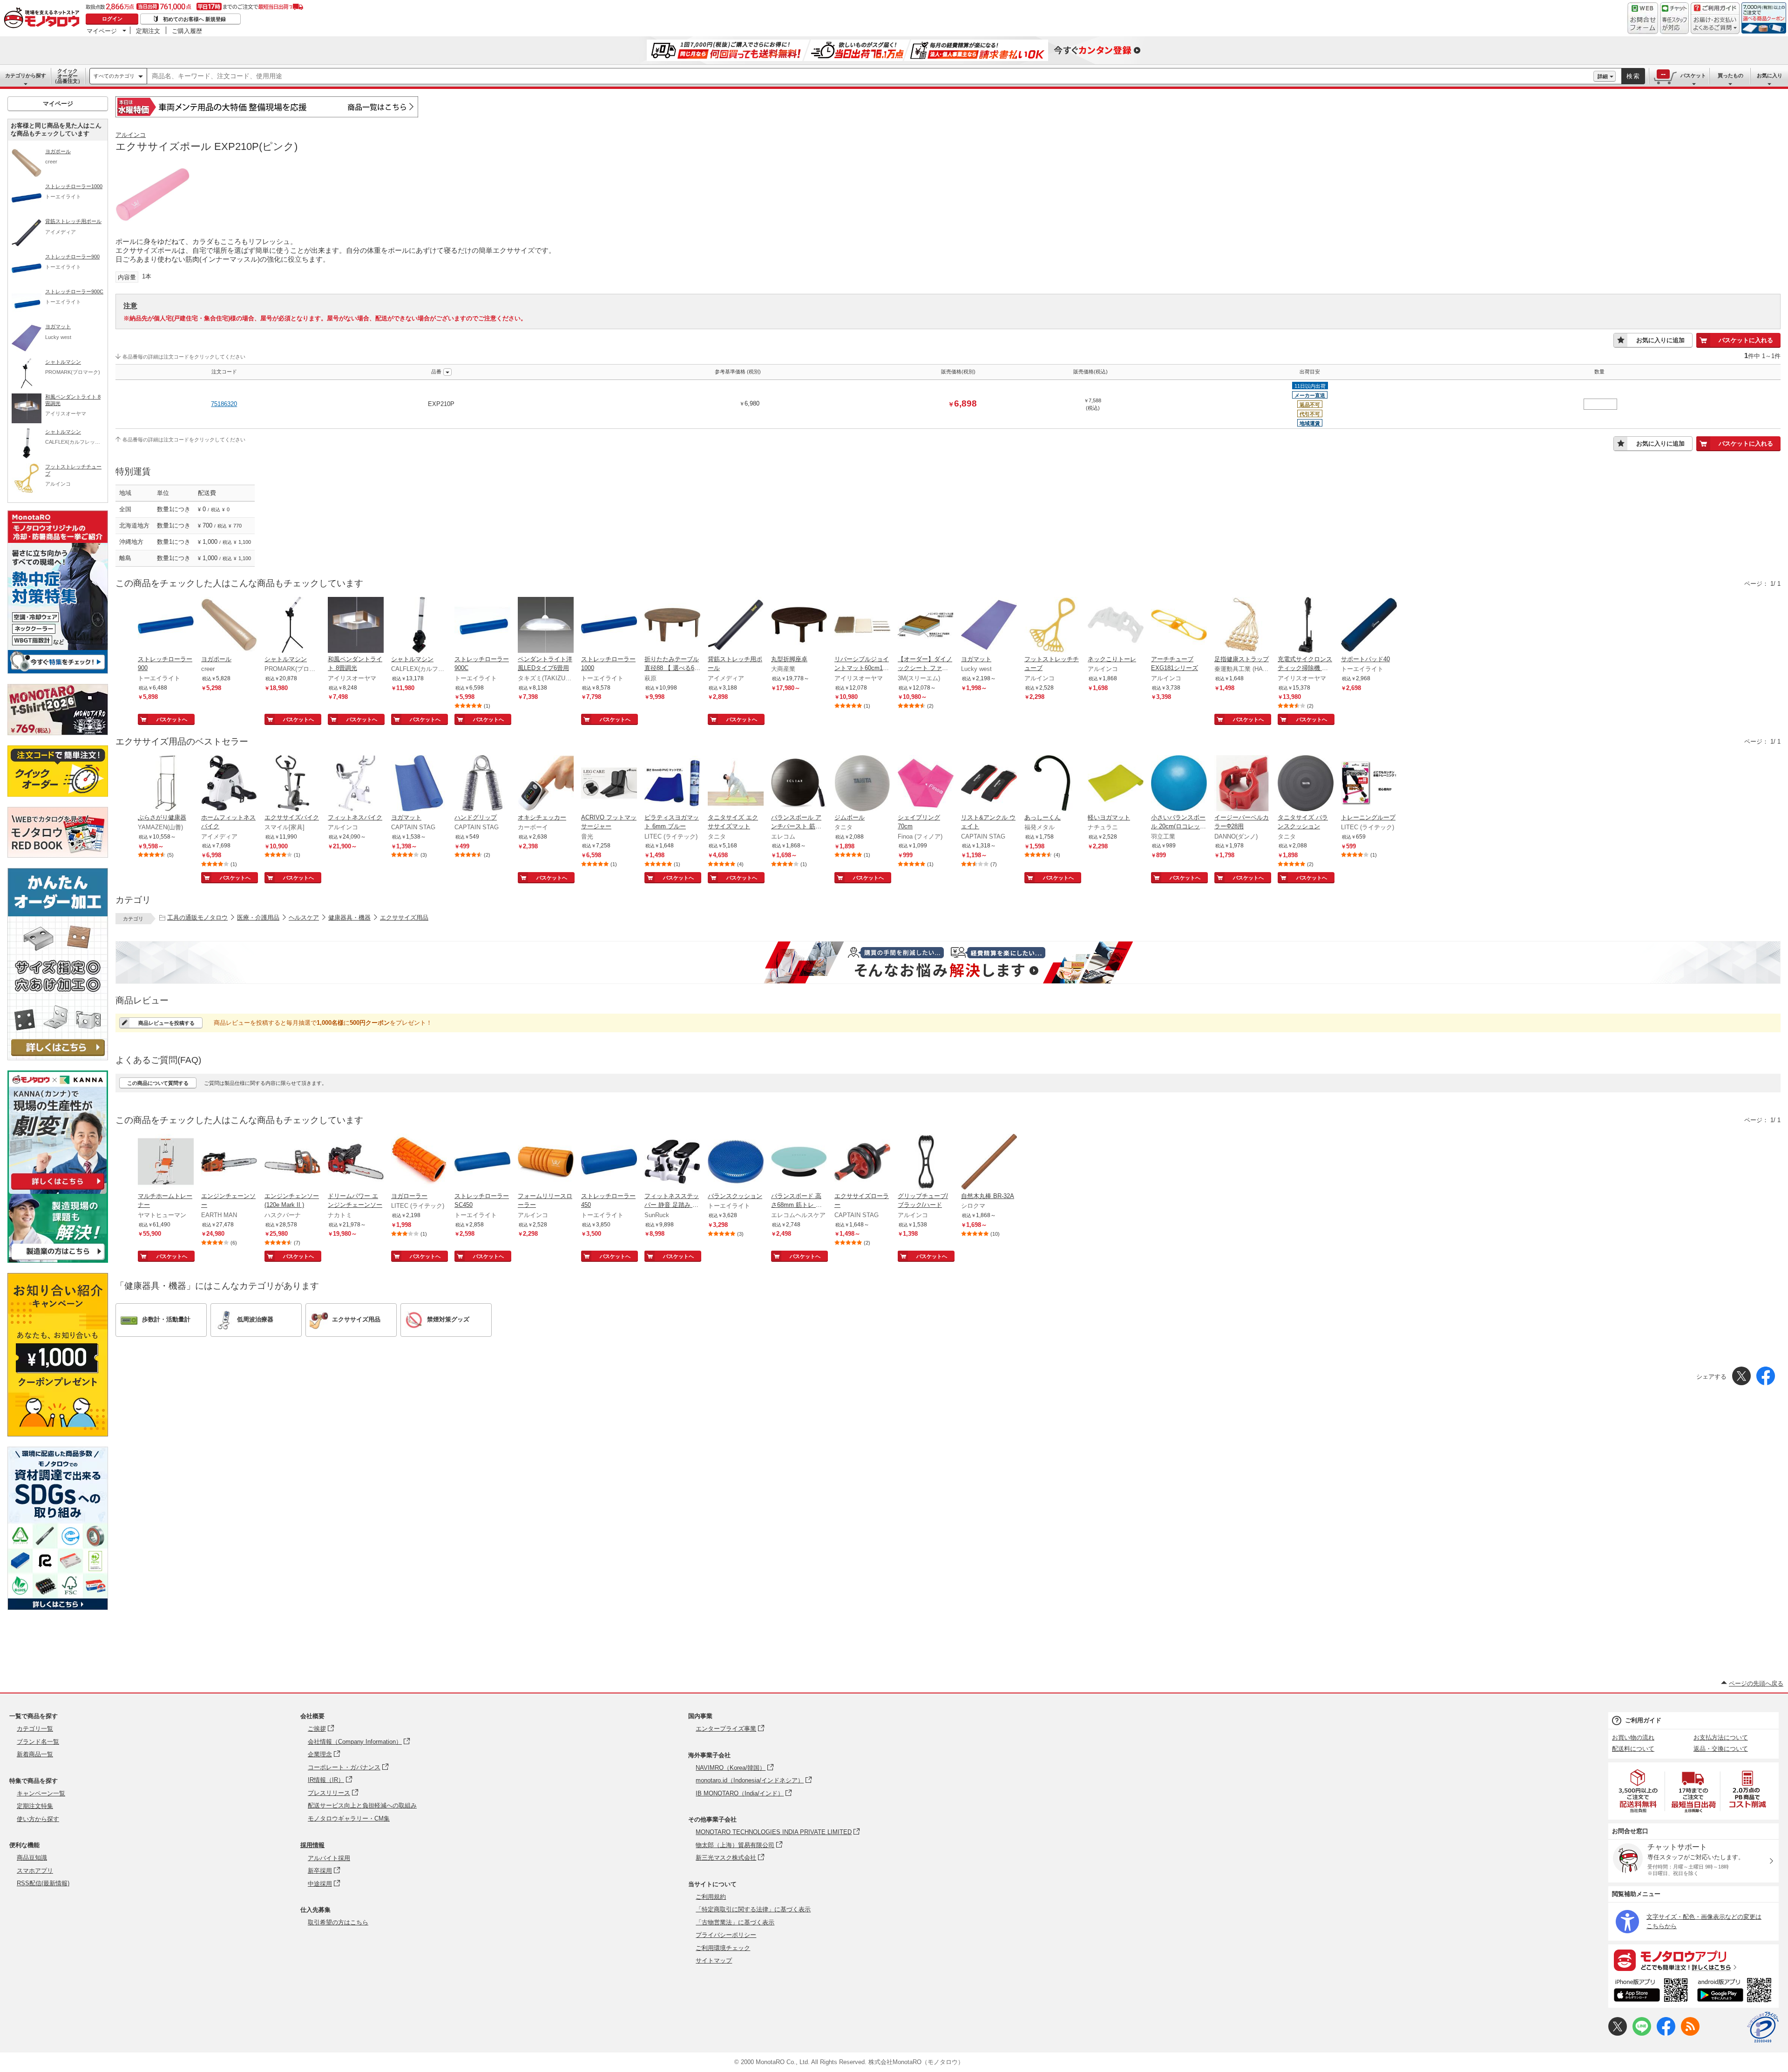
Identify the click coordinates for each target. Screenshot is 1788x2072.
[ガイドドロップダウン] (1715, 24)
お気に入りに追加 (1660, 340)
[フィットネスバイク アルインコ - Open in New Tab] (356, 784)
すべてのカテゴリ (114, 76)
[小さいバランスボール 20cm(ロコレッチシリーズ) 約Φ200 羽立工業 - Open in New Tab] (1179, 784)
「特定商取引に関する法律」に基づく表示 (753, 1909)
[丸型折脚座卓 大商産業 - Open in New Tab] (799, 626)
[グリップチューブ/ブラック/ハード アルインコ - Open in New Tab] (926, 1163)
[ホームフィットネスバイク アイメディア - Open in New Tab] (229, 784)
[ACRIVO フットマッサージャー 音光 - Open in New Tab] (609, 784)
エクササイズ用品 (404, 918)
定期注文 (148, 31)
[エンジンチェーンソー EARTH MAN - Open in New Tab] (229, 1163)
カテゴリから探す (26, 75)
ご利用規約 (711, 1897)
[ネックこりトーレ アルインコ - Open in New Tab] (1116, 626)
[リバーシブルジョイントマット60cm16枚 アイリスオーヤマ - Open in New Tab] (862, 626)
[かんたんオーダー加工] (58, 1058)
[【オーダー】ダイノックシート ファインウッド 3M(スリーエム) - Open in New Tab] (926, 626)
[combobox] (870, 76)
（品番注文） (68, 76)
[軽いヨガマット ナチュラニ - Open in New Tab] (1116, 784)
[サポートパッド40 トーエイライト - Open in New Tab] (1369, 626)
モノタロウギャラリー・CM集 (349, 1818)
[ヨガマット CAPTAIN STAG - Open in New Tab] (419, 784)
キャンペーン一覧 (41, 1793)
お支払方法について (1721, 1737)
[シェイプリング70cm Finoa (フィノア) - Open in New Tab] (926, 784)
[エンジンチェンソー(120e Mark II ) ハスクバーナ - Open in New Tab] (292, 1163)
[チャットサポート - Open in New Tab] (1674, 18)
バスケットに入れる (1746, 340)
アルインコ (131, 135)
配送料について (1633, 1749)
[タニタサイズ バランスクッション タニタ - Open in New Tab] (1306, 784)
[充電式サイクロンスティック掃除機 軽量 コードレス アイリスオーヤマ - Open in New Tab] (1306, 626)
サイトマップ (714, 1960)
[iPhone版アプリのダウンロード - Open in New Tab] (1651, 1991)
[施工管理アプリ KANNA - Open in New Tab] (58, 1189)
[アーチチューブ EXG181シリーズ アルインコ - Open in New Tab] (1179, 626)
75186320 (224, 404)
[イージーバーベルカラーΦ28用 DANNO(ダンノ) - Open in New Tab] (1242, 784)
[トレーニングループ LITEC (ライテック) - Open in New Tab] (1369, 784)
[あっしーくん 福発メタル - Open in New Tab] (1052, 784)
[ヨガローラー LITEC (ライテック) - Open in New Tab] (419, 1163)
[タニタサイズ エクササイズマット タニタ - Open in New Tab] (736, 784)
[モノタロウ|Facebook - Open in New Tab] (1666, 2034)
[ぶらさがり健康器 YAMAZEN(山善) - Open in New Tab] (166, 784)
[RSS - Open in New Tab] (1690, 2034)
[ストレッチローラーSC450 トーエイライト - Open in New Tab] (482, 1163)
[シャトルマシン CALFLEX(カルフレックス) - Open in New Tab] (419, 626)
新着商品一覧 (35, 1754)
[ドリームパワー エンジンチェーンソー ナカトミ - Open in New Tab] (356, 1163)
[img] (44, 19)
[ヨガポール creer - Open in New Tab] (229, 626)
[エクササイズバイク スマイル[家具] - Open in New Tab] (292, 784)
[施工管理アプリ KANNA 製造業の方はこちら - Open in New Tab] (58, 1260)
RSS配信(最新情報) (43, 1883)
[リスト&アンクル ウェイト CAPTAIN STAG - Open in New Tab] (989, 784)
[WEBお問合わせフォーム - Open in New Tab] (1643, 18)
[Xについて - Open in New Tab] (1618, 2034)
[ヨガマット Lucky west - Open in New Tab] (989, 626)
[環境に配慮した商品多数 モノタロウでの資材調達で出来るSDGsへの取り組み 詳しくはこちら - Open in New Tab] (58, 1608)
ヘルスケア (304, 918)
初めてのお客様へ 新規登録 (194, 19)
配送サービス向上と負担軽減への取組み (362, 1805)
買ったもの (1730, 75)
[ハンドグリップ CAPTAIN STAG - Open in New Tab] (482, 784)
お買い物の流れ (1633, 1737)
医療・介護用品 (258, 918)
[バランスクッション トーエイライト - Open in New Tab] (736, 1163)
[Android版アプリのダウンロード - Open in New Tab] (1736, 1991)
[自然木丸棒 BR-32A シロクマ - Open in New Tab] (989, 1163)
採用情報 (312, 1845)
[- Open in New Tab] (1639, 1791)
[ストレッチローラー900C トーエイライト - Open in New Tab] (482, 626)
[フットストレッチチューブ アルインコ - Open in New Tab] (1052, 626)
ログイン (112, 19)
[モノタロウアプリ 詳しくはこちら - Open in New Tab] (1693, 1960)
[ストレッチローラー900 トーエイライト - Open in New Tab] (166, 626)
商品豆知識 (32, 1858)
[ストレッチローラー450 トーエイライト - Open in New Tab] (609, 1163)
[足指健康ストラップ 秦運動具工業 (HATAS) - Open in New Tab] (1242, 626)
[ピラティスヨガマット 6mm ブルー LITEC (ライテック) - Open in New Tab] (672, 784)
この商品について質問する (158, 1083)
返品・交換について (1721, 1749)
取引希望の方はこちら (338, 1922)
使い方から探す (38, 1819)
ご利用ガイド (1643, 1720)
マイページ (102, 31)
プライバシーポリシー (726, 1935)
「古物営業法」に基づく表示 (735, 1922)
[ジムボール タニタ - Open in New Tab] (862, 784)
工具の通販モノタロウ (197, 918)
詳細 (1603, 76)
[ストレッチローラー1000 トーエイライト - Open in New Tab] (609, 626)
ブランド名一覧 (38, 1742)
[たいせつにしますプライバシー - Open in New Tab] (1763, 2027)
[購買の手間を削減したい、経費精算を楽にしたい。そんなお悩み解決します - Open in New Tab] (948, 962)
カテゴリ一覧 (35, 1729)
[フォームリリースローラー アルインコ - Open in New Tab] (546, 1163)
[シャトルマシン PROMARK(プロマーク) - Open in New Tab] (292, 626)
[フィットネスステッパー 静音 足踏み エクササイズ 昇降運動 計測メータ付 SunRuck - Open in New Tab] (672, 1163)
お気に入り (1770, 75)
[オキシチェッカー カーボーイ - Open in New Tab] (546, 784)
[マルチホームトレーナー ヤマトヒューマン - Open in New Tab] (166, 1163)
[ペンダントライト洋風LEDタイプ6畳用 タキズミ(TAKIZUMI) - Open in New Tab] (546, 626)
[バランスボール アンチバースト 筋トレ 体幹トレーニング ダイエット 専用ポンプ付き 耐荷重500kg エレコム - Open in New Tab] (799, 784)
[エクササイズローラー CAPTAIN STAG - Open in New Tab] (862, 1163)
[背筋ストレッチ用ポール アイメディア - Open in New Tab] (736, 626)
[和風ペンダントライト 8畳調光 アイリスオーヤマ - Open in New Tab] (356, 626)
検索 (1633, 76)
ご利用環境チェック (723, 1948)
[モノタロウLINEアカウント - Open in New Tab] (1642, 2034)
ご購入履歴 (187, 31)
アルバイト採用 (329, 1858)
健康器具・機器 (349, 918)
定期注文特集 (35, 1806)
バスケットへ (172, 719)
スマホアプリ (35, 1871)
